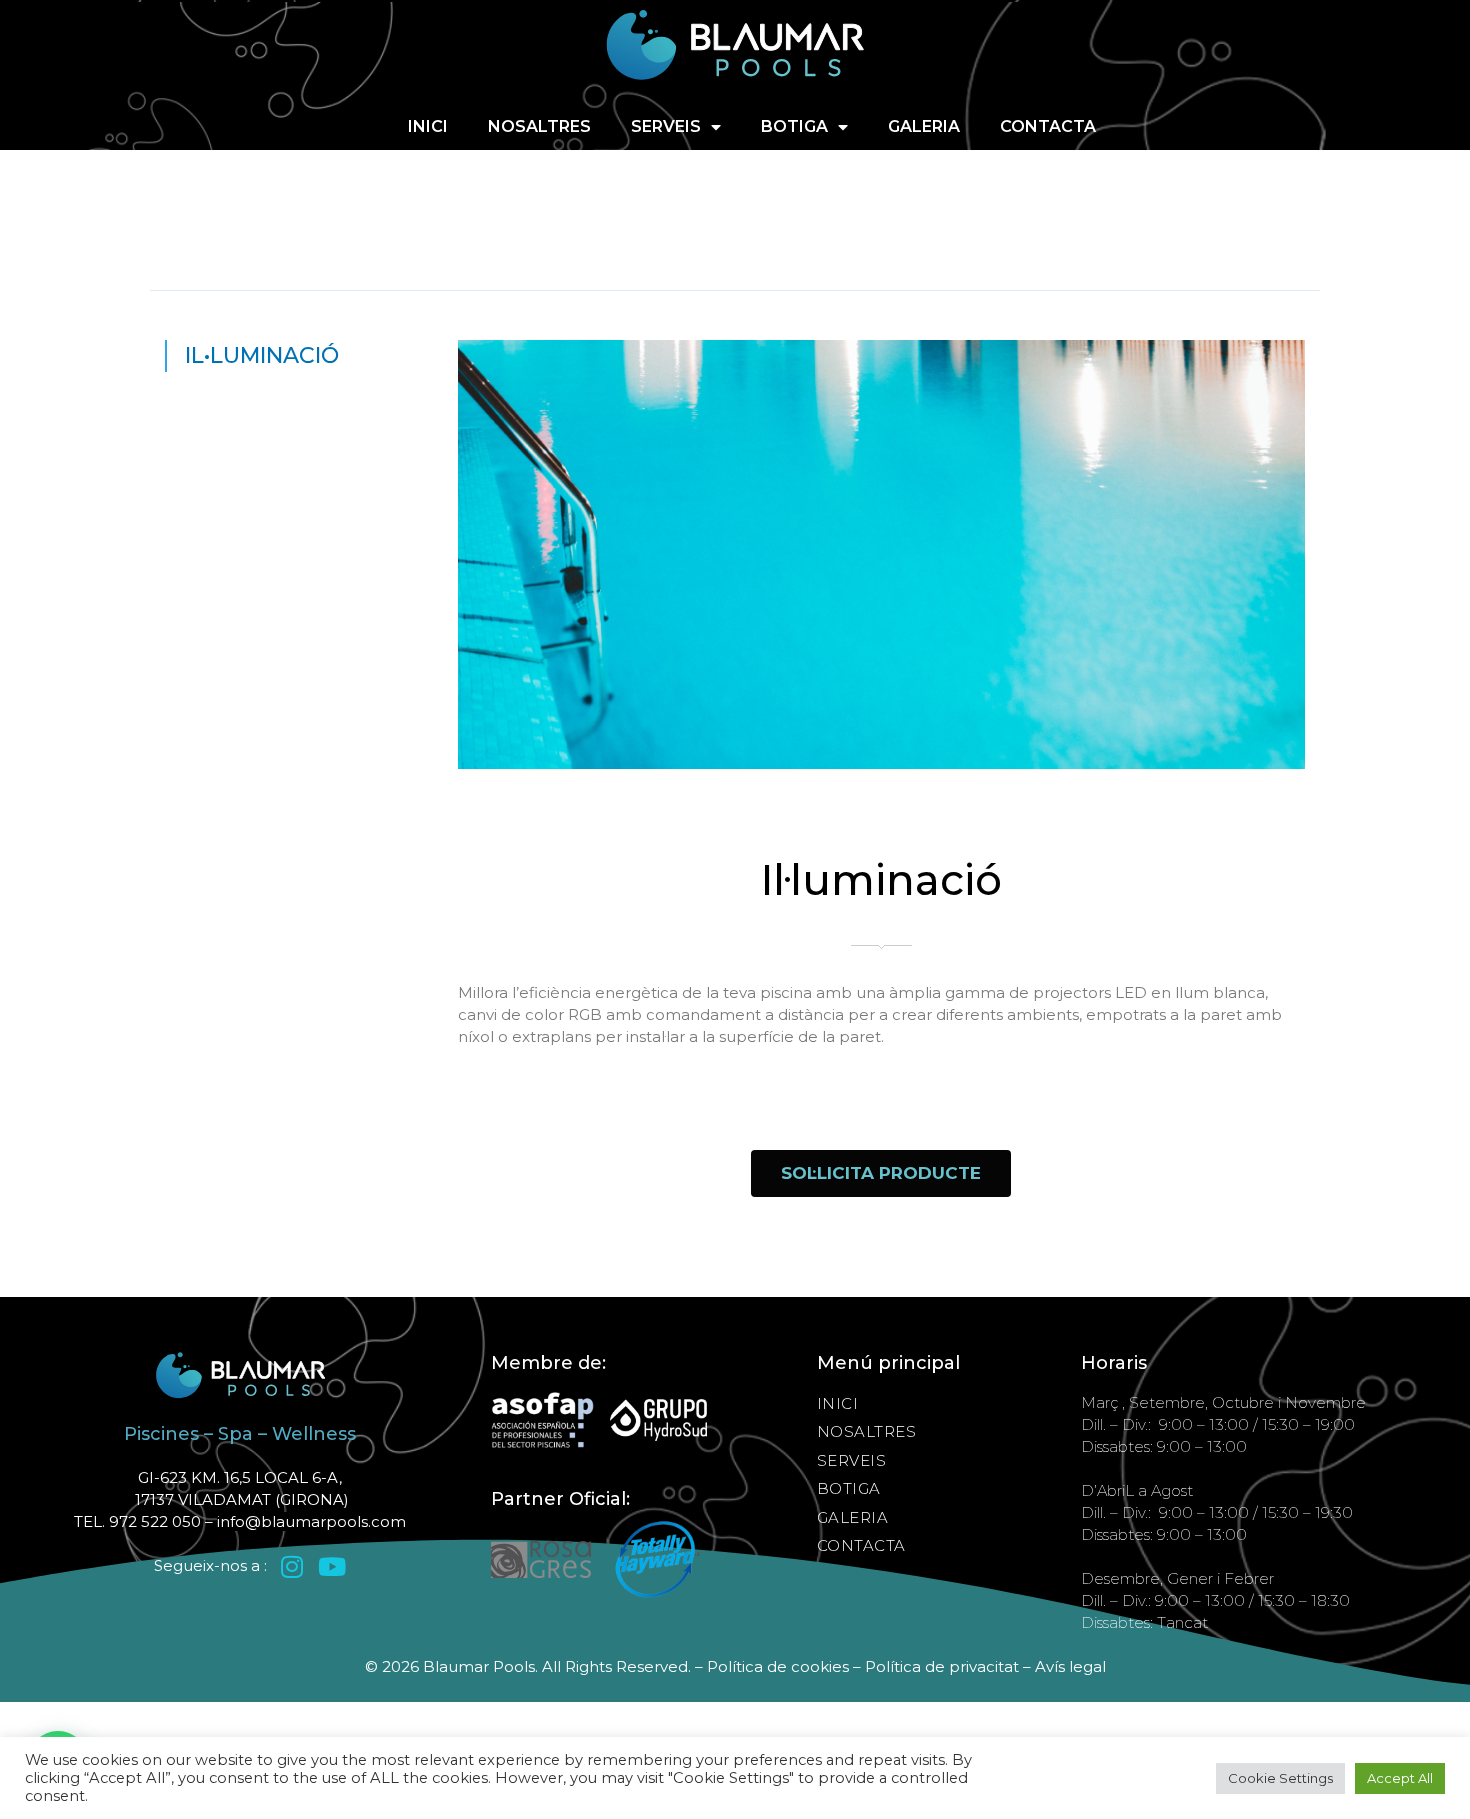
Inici (428, 126)
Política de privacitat (942, 1666)
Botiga (794, 126)
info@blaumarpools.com (311, 1521)
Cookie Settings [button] (1280, 1778)
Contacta (1048, 126)
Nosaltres (539, 126)
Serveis (666, 126)
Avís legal (1070, 1666)
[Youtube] (332, 1566)
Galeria (924, 126)
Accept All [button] (1400, 1778)
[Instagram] (292, 1566)
